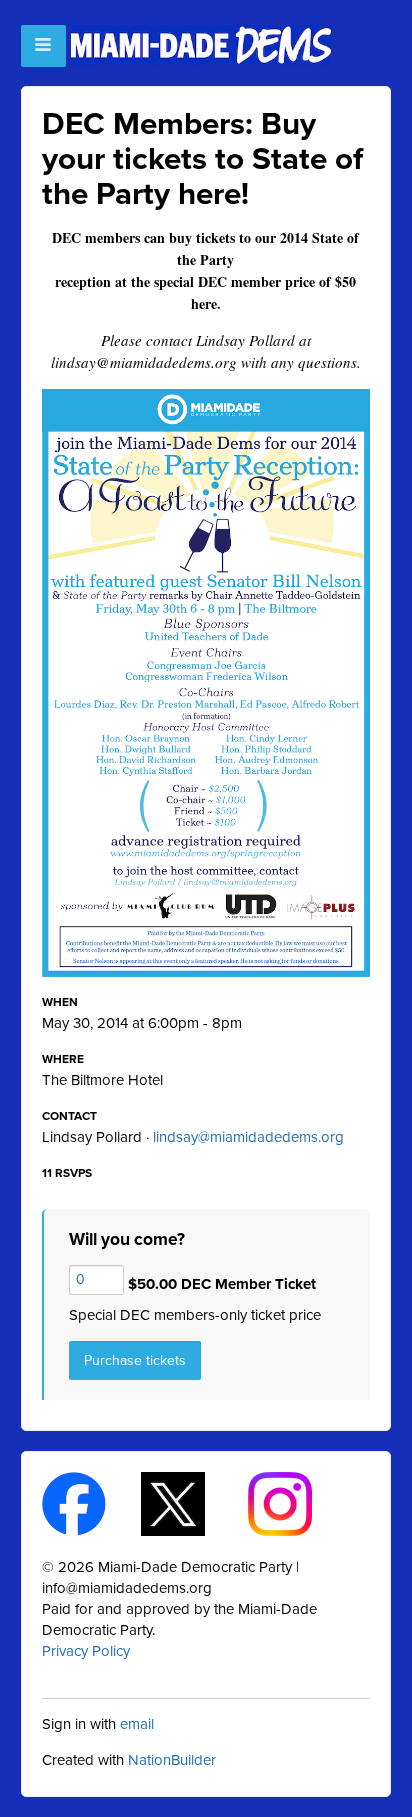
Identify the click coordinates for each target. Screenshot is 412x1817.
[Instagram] (297, 1503)
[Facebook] (91, 1503)
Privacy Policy (86, 1651)
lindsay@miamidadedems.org (248, 1137)
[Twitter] (190, 1503)
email (137, 1724)
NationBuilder (172, 1760)
